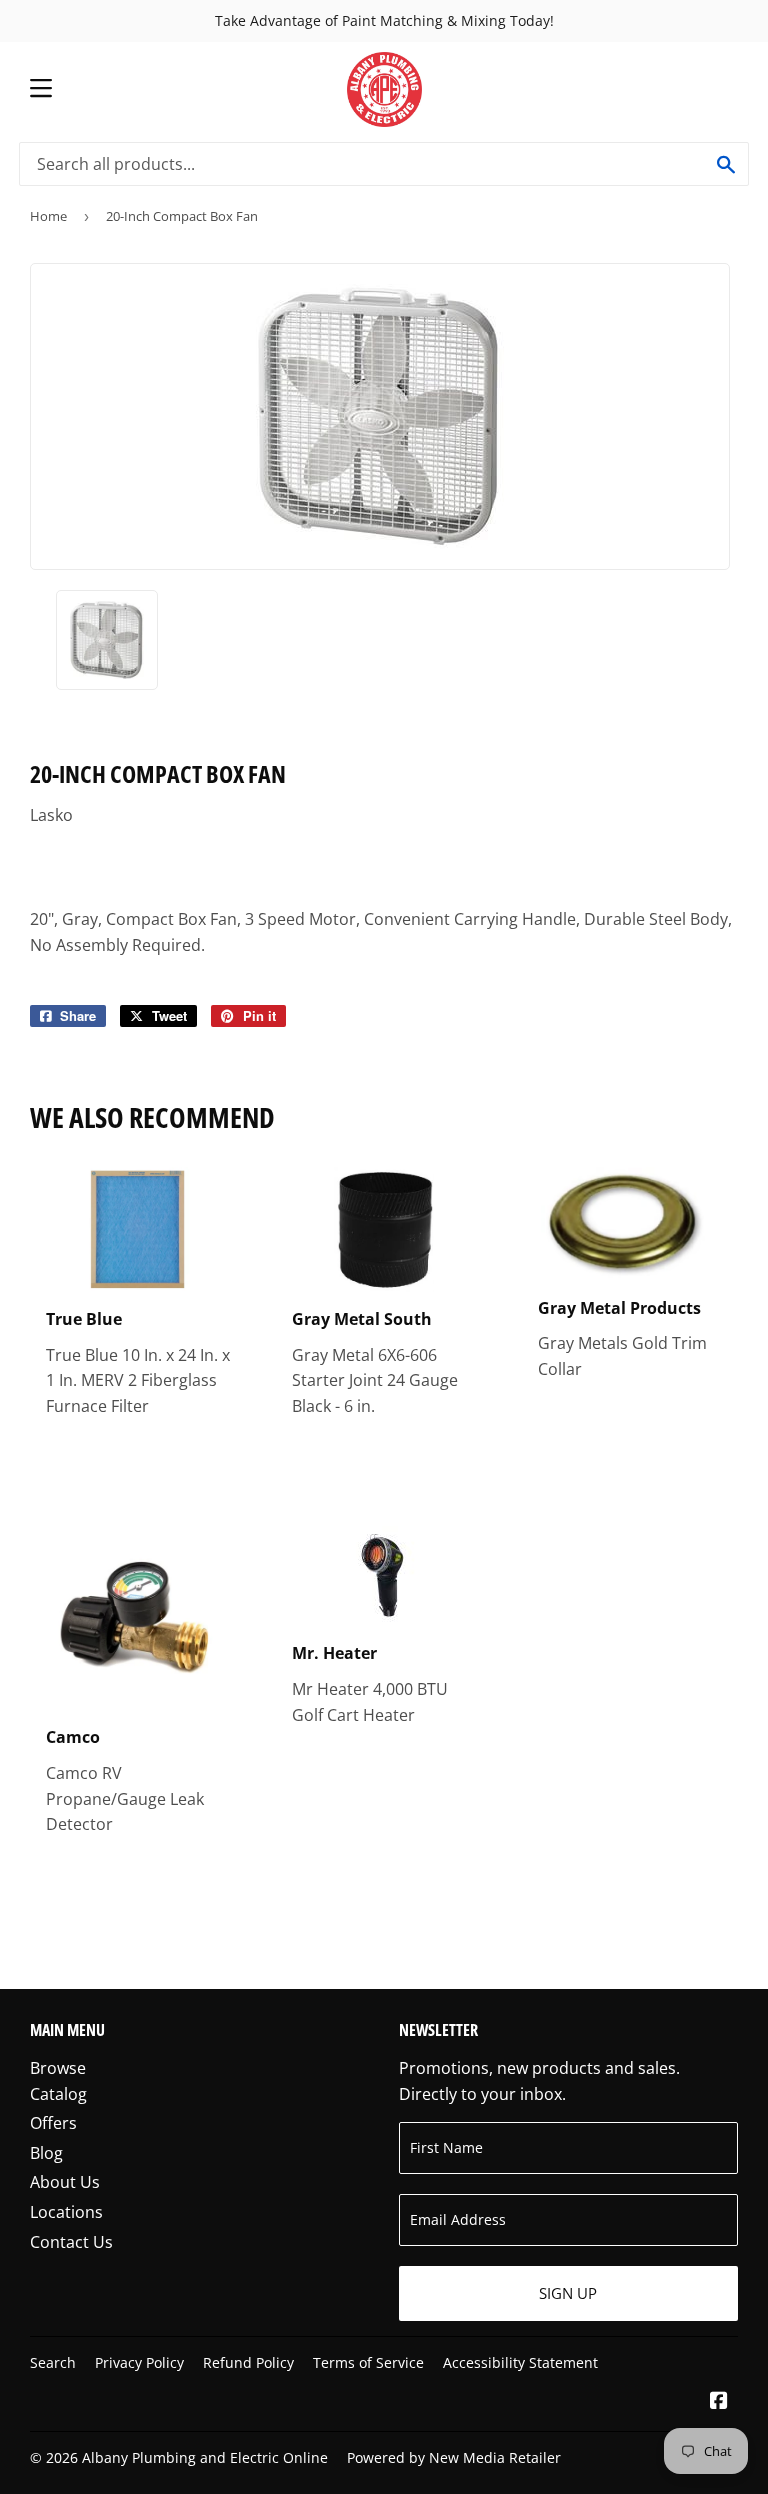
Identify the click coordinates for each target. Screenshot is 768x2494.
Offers (53, 2123)
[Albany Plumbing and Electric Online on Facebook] (719, 2402)
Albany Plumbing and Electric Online (205, 2457)
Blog (46, 2153)
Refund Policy (248, 2362)
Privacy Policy (139, 2362)
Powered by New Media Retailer (454, 2457)
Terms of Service (368, 2362)
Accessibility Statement (520, 2362)
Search (53, 2362)
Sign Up (568, 2293)
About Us (65, 2182)
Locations (66, 2212)
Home (48, 216)
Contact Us (71, 2242)
